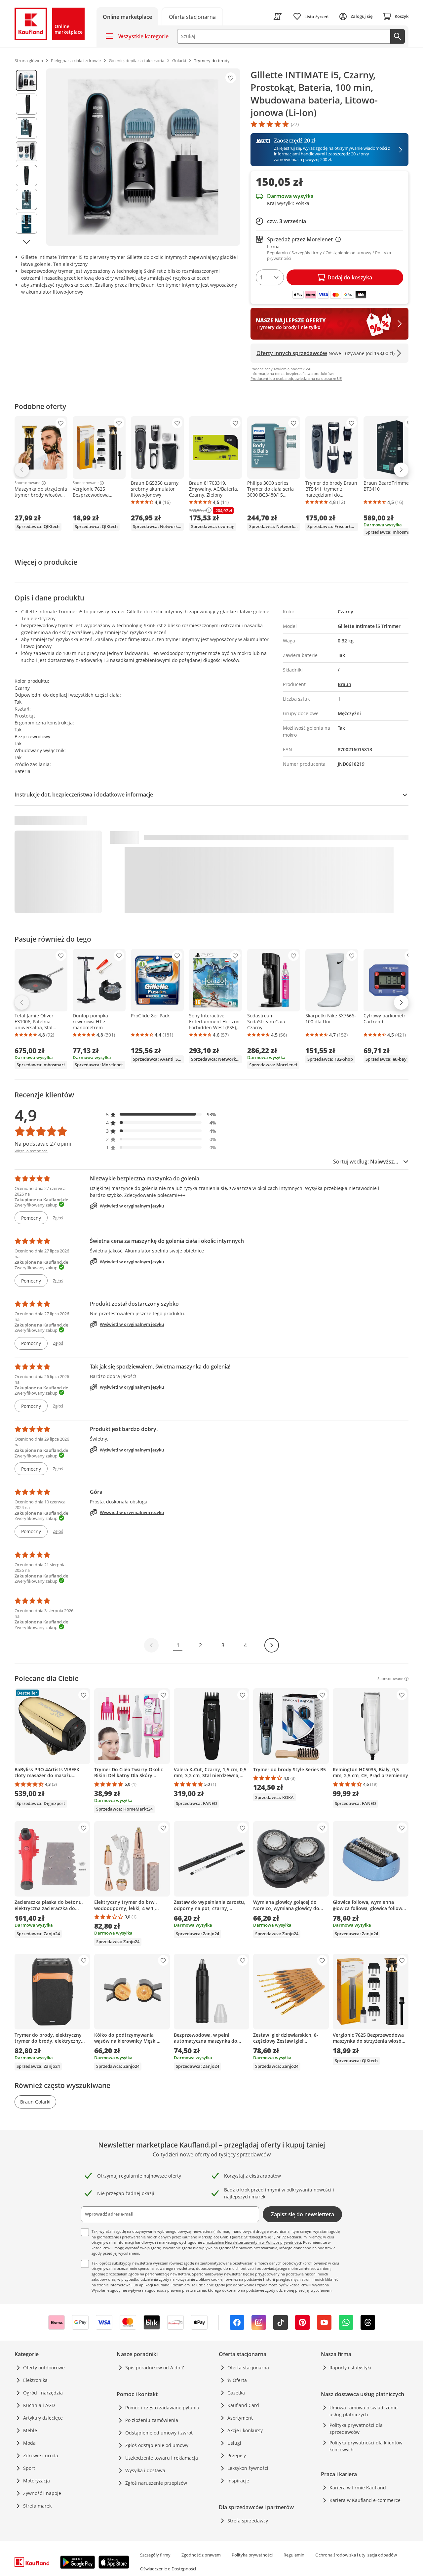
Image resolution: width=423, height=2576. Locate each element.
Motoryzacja (37, 2481)
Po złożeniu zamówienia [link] (152, 2420)
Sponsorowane (27, 483)
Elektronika (35, 2380)
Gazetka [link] (236, 2393)
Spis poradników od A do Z (155, 2368)
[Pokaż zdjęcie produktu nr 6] (26, 199)
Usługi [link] (234, 2443)
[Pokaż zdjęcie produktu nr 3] (26, 128)
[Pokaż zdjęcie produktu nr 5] (26, 176)
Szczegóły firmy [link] (155, 2555)
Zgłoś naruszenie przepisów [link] (156, 2483)
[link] (192, 16)
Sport (29, 2468)
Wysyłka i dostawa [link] (145, 2470)
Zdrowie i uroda (41, 2455)
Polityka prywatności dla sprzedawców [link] (356, 2429)
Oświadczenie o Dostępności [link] (168, 2569)
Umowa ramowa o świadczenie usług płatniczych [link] (364, 2411)
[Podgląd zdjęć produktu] (26, 157)
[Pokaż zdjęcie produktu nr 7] (26, 223)
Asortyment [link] (240, 2418)
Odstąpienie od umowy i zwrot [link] (159, 2433)
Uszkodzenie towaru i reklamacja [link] (162, 2458)
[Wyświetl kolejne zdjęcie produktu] (26, 242)
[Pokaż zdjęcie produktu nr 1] (26, 80)
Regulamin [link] (294, 2555)
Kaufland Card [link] (243, 2405)
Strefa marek (37, 2506)
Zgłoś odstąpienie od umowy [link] (157, 2445)
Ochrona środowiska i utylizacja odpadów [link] (356, 2555)
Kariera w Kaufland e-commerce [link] (365, 2500)
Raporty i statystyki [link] (350, 2368)
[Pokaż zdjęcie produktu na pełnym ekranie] (143, 157)
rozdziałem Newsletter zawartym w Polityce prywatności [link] (253, 2242)
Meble (30, 2430)
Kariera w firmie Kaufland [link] (358, 2488)
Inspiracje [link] (238, 2481)
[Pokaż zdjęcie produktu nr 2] (26, 104)
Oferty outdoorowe (44, 2368)
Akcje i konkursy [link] (245, 2430)
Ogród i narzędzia (43, 2393)
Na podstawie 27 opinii (43, 1144)
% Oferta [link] (237, 2380)
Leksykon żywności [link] (248, 2468)
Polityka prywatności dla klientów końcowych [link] (366, 2446)
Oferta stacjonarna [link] (248, 2368)
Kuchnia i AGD (39, 2405)
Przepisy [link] (237, 2455)
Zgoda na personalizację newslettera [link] (159, 2274)
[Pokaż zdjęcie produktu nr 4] (26, 152)
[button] (161, 1114)
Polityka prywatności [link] (252, 2555)
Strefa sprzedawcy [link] (248, 2521)
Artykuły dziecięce (43, 2418)
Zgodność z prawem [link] (201, 2555)
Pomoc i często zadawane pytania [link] (162, 2408)
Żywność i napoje (42, 2493)
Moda (29, 2443)
